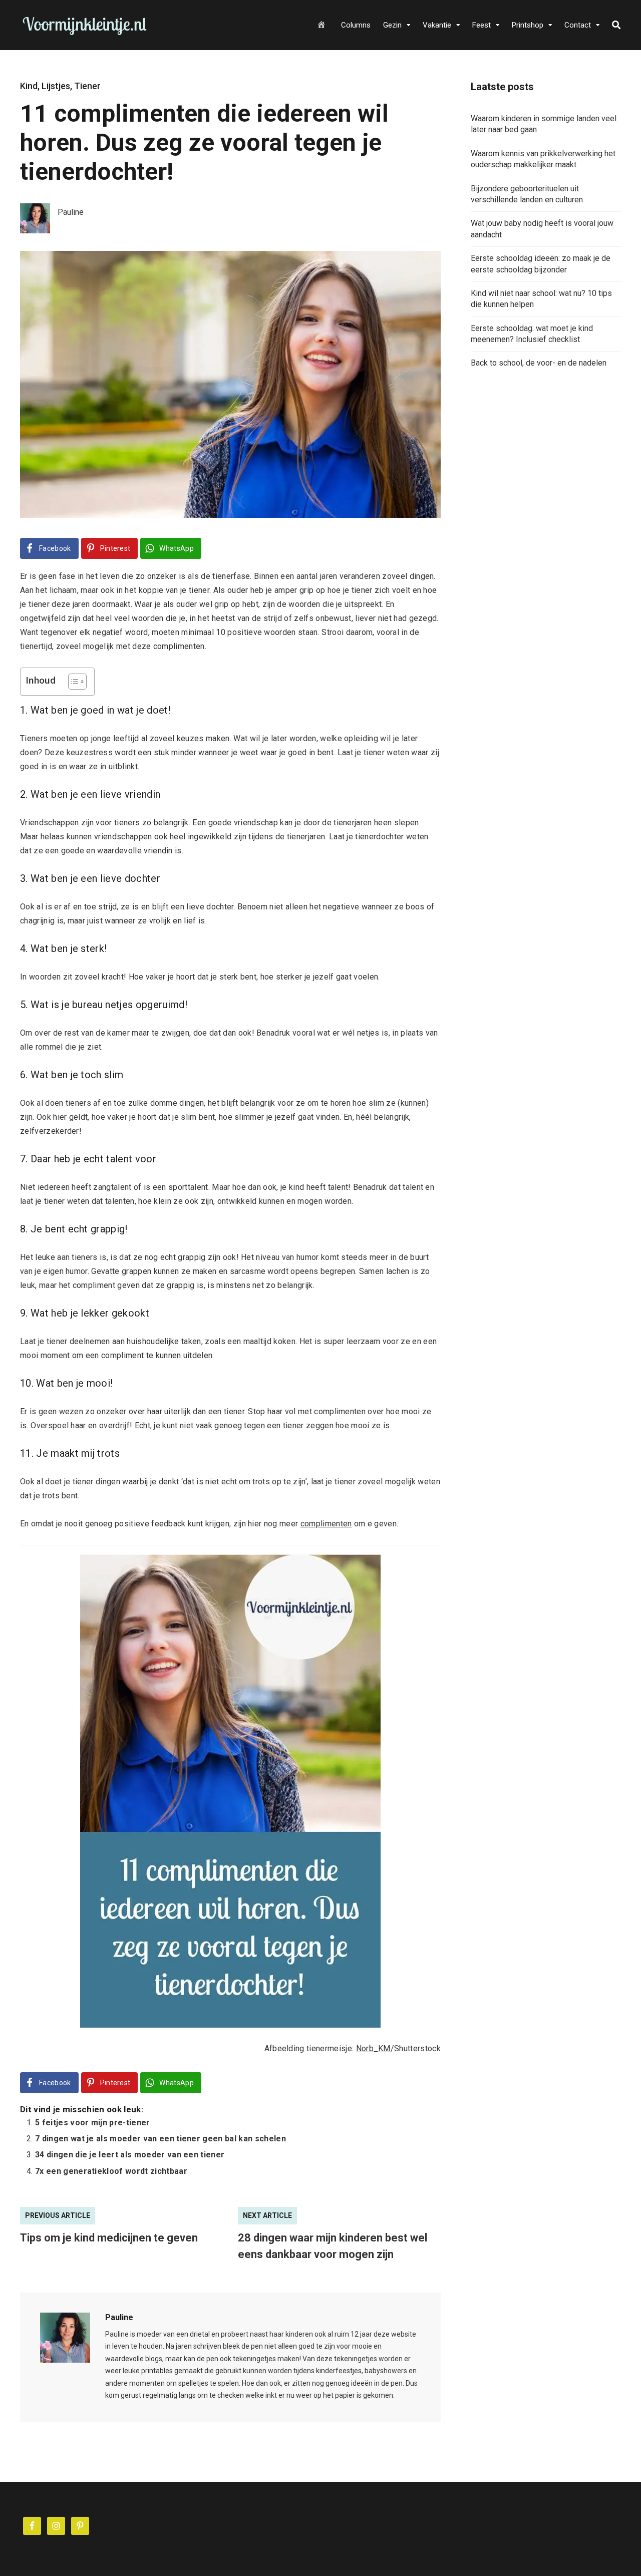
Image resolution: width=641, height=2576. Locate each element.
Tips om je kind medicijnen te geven (109, 2238)
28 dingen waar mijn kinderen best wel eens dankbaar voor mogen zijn (333, 2246)
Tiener (87, 86)
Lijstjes (56, 86)
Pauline (119, 2317)
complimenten (326, 1524)
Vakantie (437, 25)
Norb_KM (373, 2048)
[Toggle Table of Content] (72, 682)
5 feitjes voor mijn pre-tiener (93, 2123)
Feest (482, 25)
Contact (578, 25)
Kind (29, 86)
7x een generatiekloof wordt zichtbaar (111, 2171)
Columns (356, 25)
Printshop (528, 25)
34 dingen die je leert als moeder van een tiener (130, 2155)
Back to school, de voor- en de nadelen (539, 363)
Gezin (392, 25)
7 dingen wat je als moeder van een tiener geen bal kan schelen (161, 2139)
